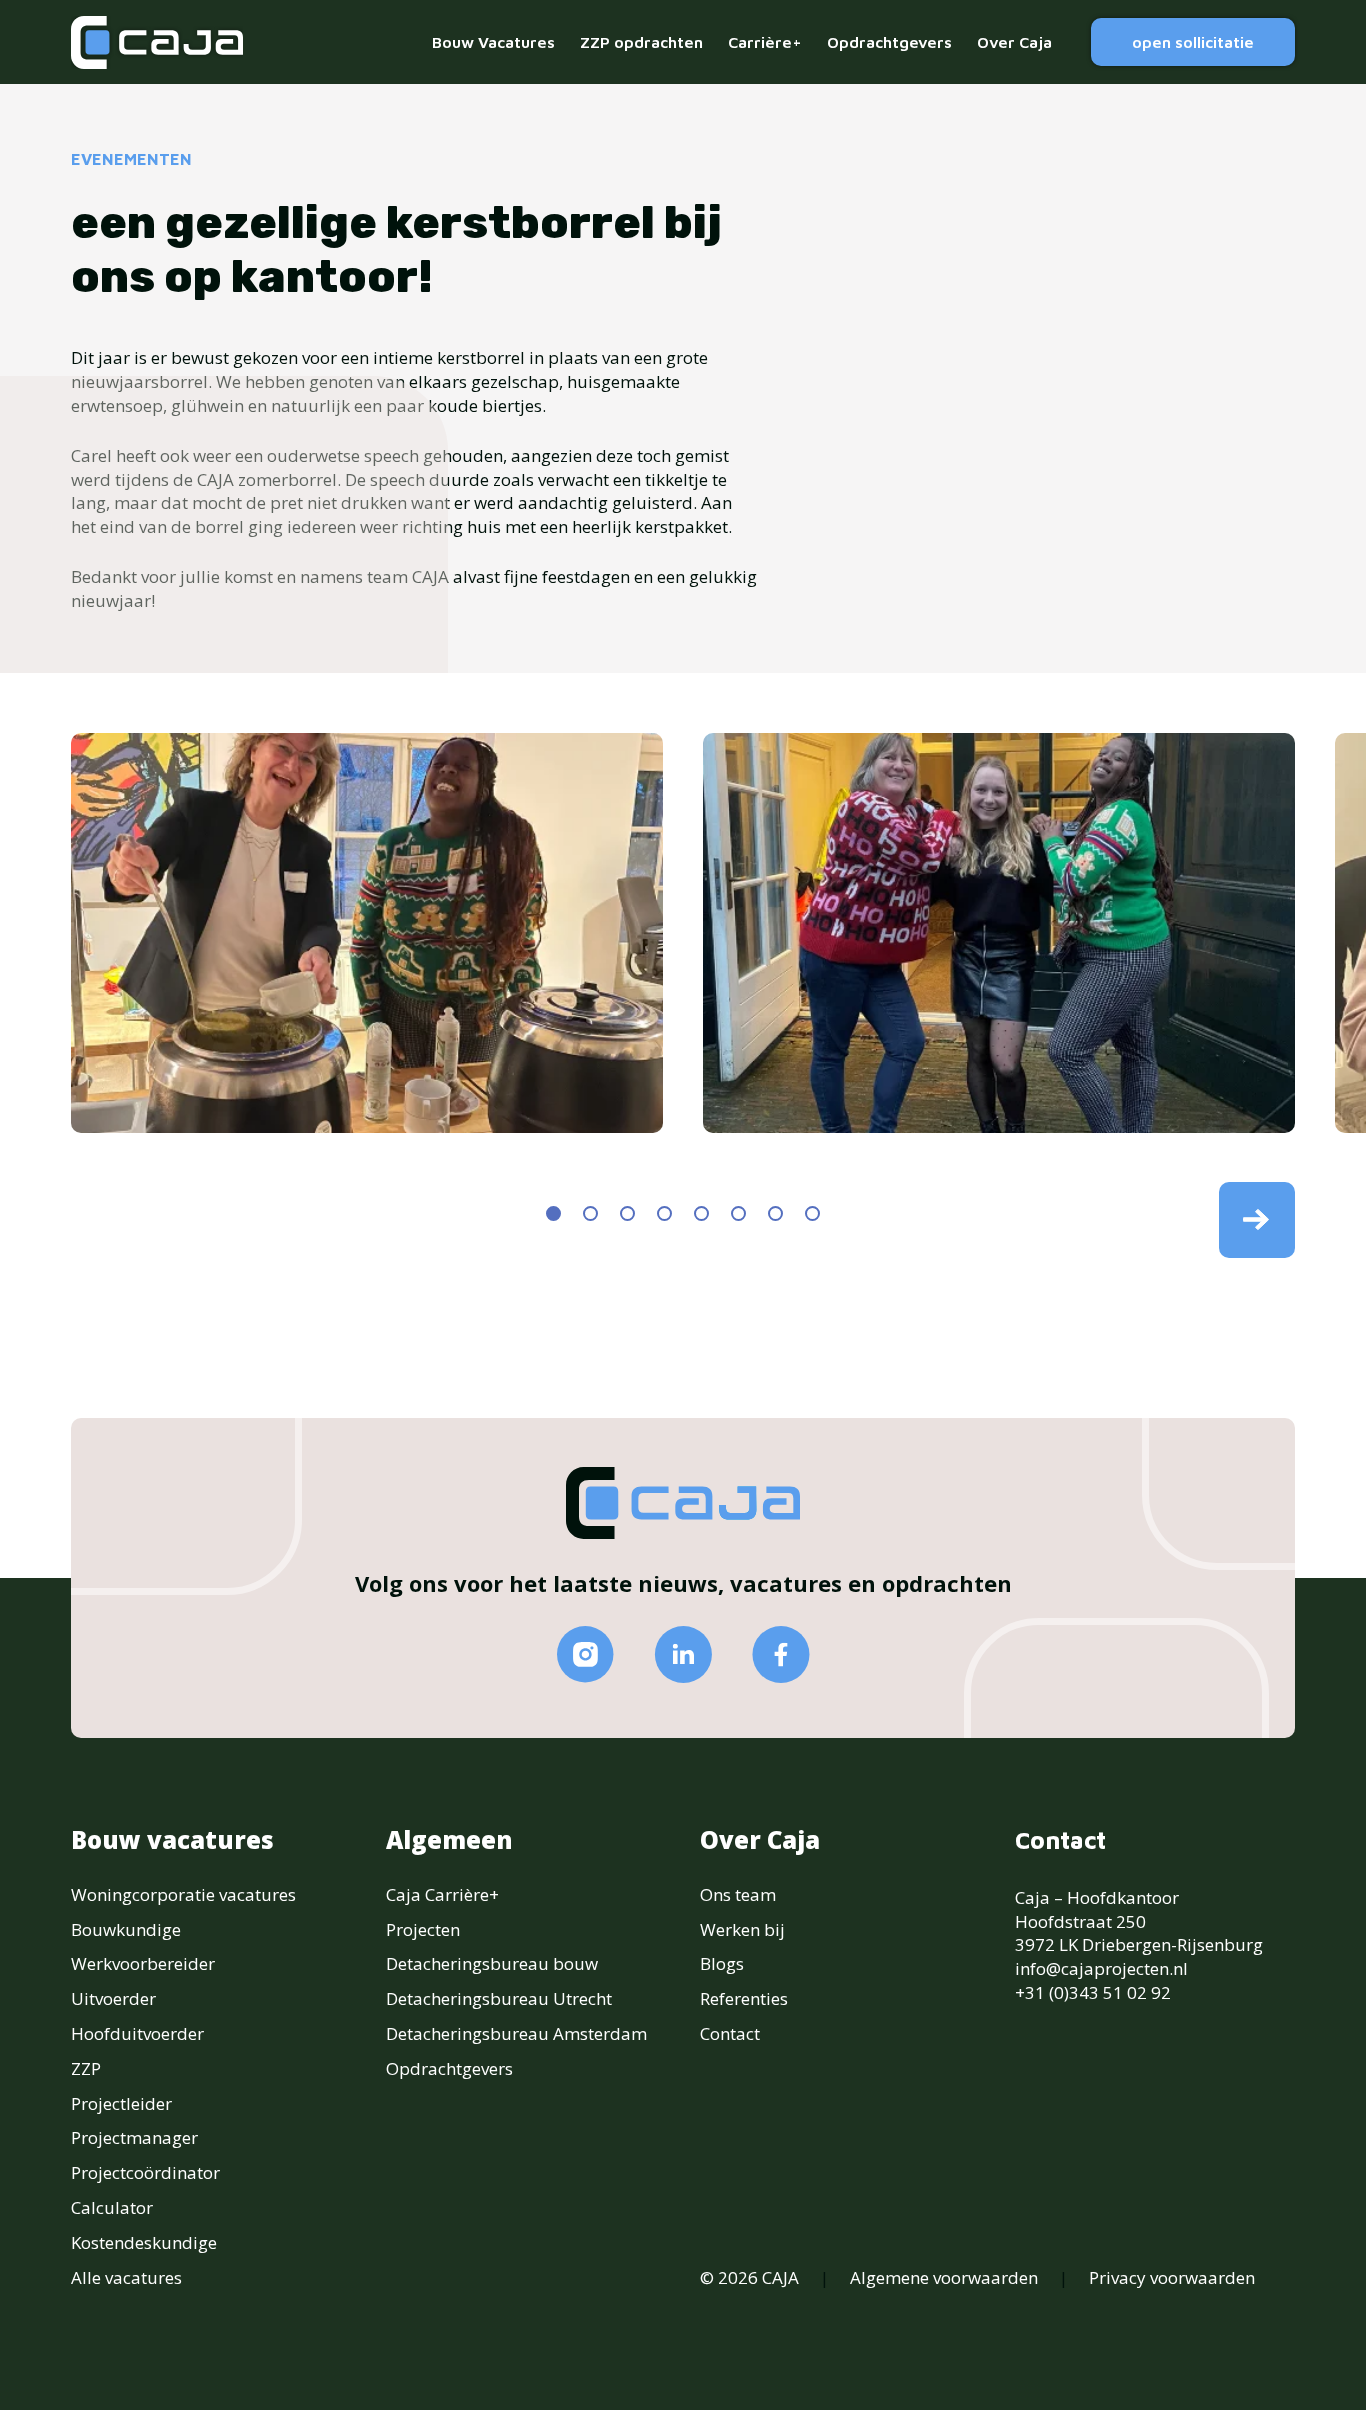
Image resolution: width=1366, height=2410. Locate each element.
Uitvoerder (113, 1998)
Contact (730, 2033)
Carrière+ (765, 42)
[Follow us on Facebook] (781, 1654)
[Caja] (157, 42)
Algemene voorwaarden (944, 2277)
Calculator (112, 2207)
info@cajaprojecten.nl (1101, 1968)
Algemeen (449, 1840)
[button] (553, 1213)
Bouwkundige (126, 1929)
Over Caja (1014, 42)
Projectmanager (134, 2137)
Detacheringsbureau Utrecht (499, 1998)
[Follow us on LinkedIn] (683, 1654)
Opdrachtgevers (889, 42)
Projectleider (121, 2103)
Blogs (722, 1963)
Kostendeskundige (144, 2242)
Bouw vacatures (172, 1840)
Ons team (738, 1894)
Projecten (423, 1929)
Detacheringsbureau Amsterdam (516, 2033)
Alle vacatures (126, 2277)
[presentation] (1257, 1220)
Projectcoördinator (145, 2172)
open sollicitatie (1193, 42)
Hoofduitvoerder (137, 2033)
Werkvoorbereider (143, 1963)
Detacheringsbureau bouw (492, 1963)
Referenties (744, 1998)
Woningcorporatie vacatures (183, 1894)
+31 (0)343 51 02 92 (1093, 1992)
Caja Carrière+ (442, 1894)
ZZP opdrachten (641, 42)
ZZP (86, 2068)
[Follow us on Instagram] (585, 1654)
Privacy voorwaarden (1172, 2277)
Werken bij (742, 1929)
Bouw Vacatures (493, 42)
